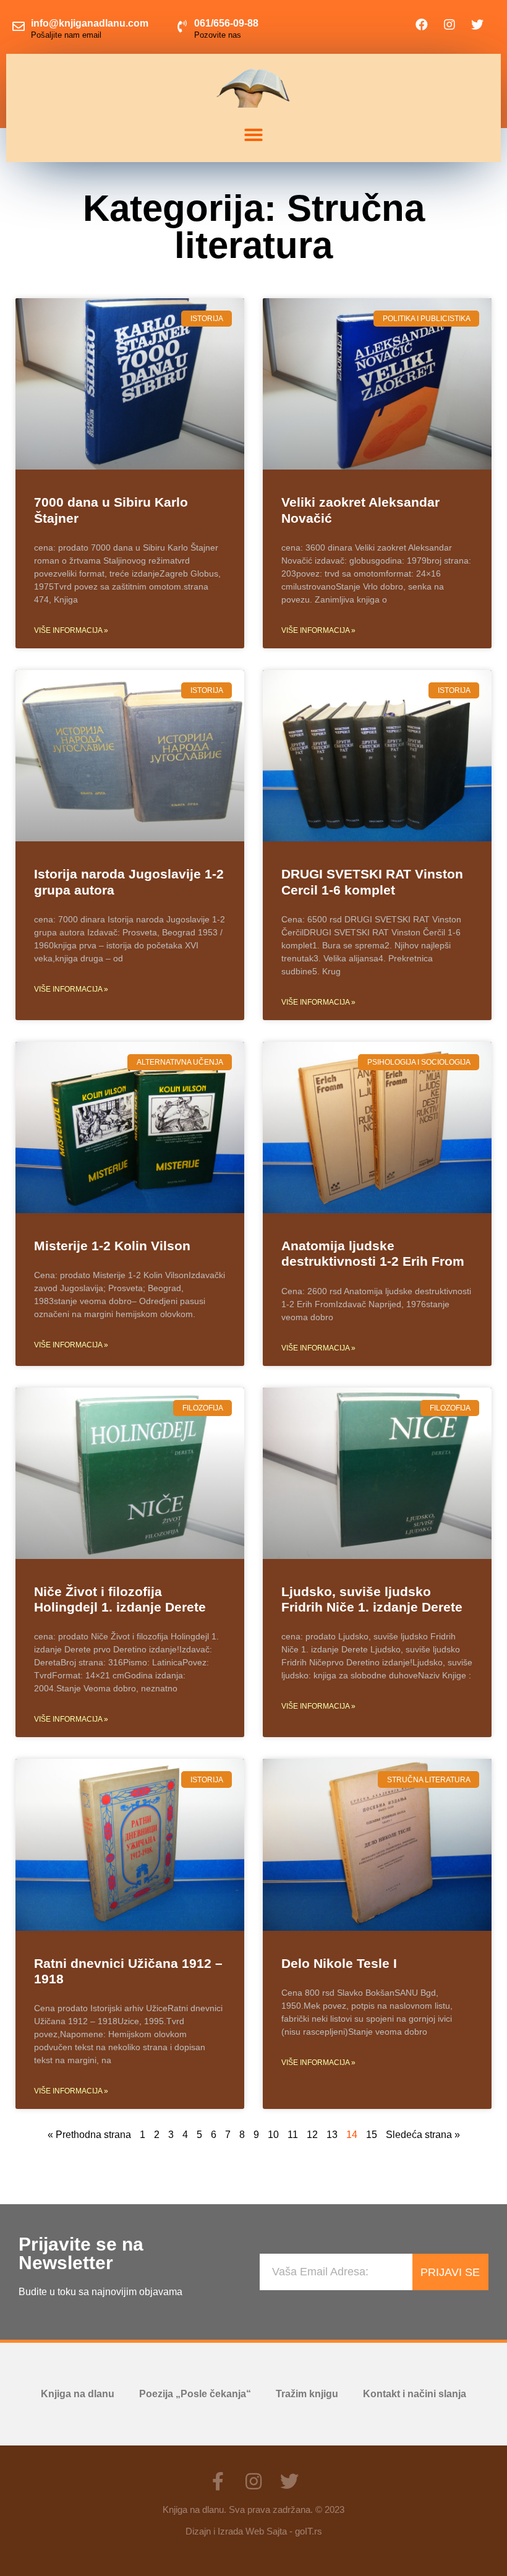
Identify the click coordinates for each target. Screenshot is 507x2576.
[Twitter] (477, 25)
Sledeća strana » (423, 2135)
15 (372, 2135)
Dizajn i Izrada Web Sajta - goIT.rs (254, 2531)
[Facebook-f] (218, 2481)
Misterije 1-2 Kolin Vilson (112, 1246)
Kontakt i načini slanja (415, 2394)
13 (332, 2135)
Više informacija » (71, 630)
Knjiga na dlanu (78, 2394)
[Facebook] (422, 25)
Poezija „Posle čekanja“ (195, 2394)
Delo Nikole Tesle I (339, 1963)
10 (273, 2135)
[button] (253, 135)
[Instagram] (449, 25)
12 (312, 2135)
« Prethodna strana (89, 2135)
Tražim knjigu (307, 2394)
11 (293, 2135)
